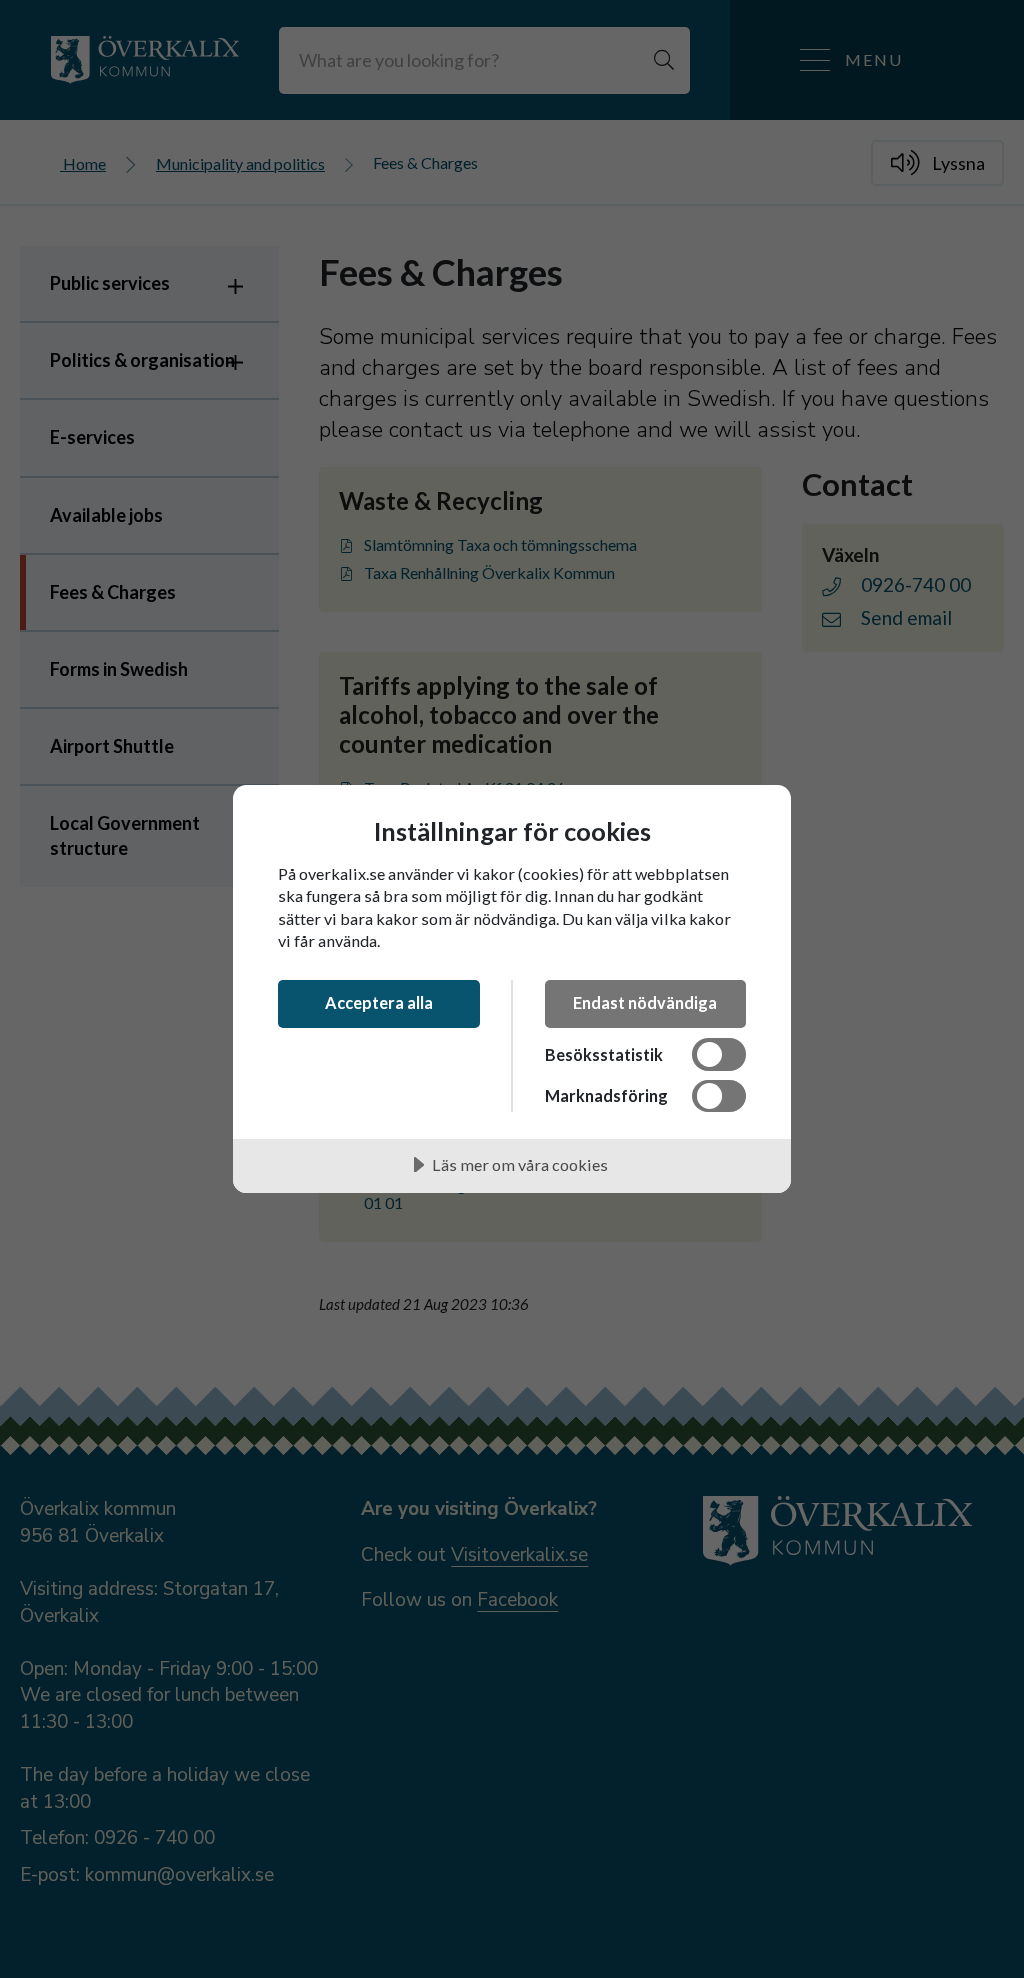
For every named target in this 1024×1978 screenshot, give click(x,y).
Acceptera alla (379, 1002)
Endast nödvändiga (645, 1002)
